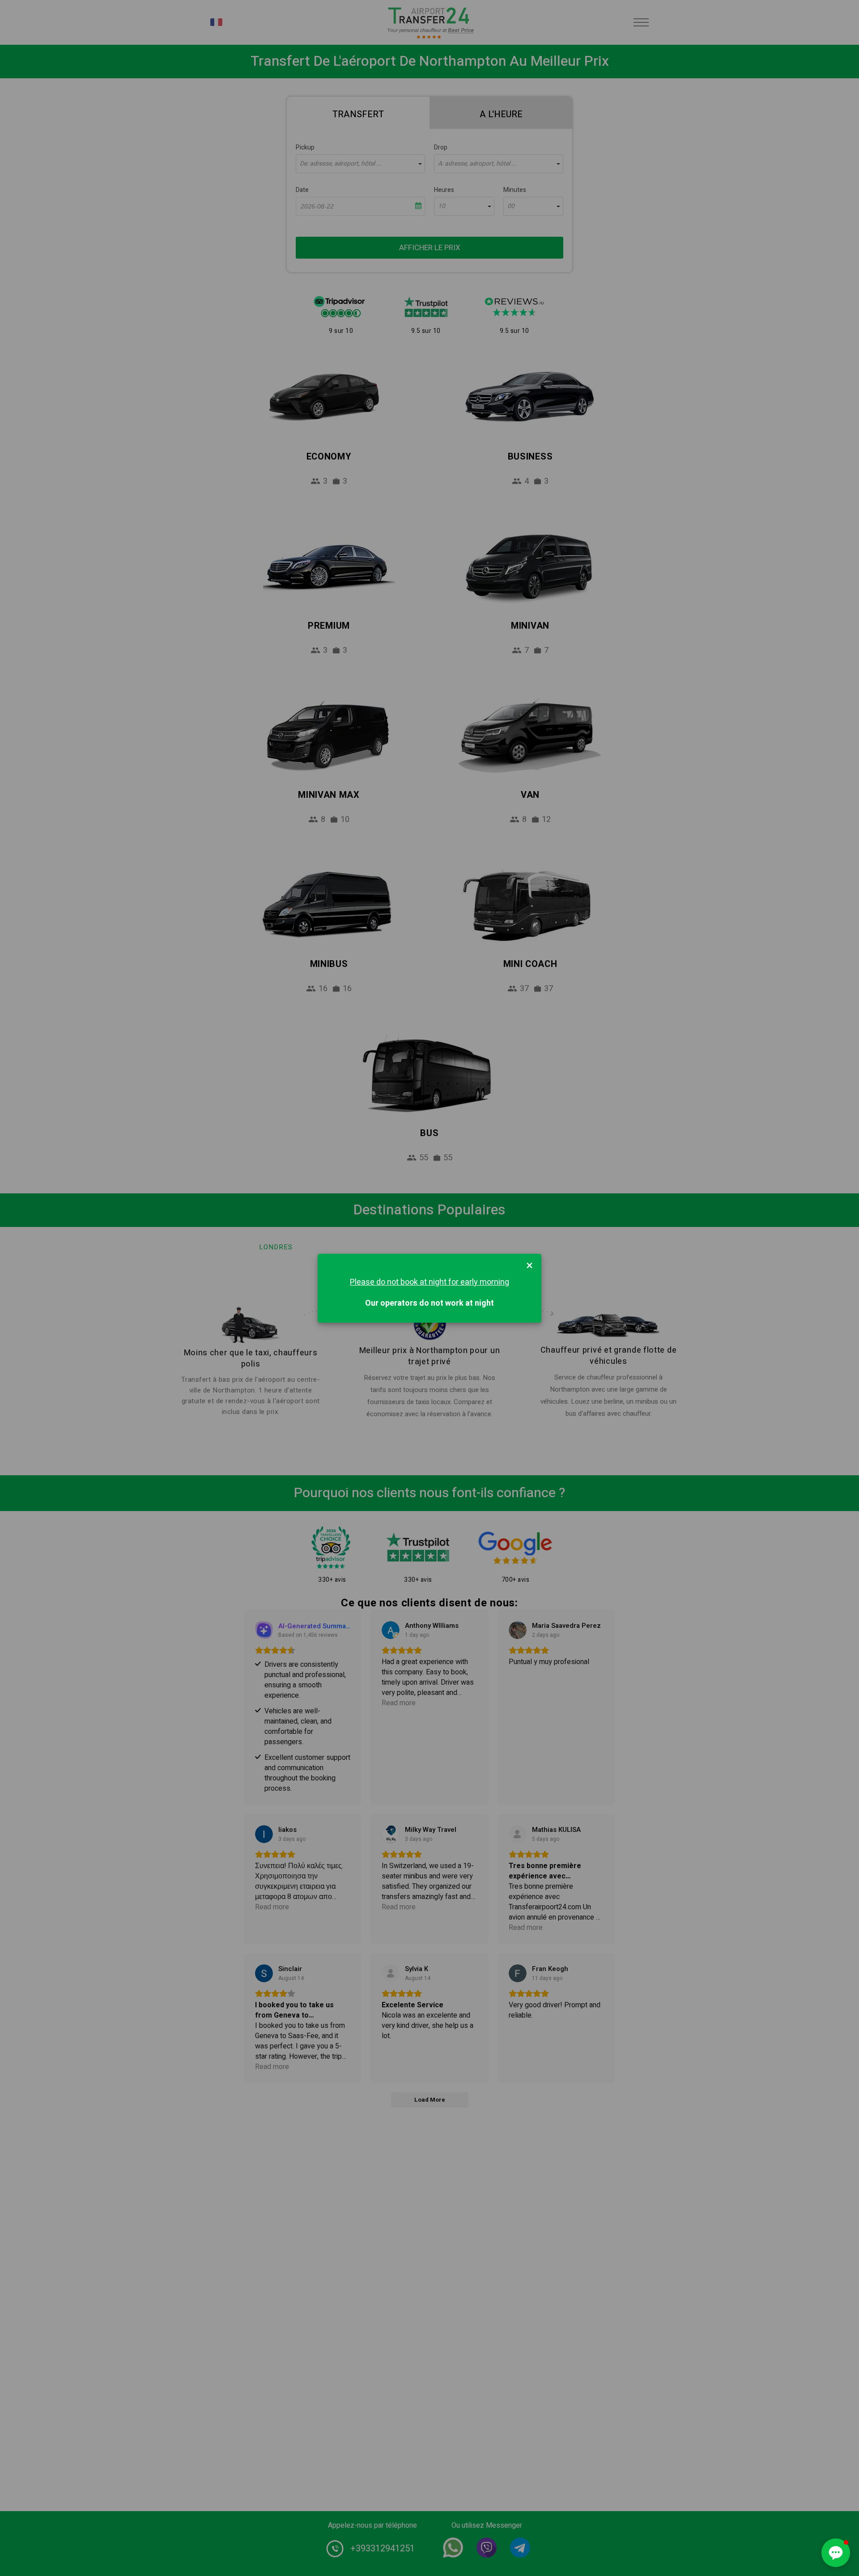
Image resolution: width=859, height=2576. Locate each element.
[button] (836, 2553)
